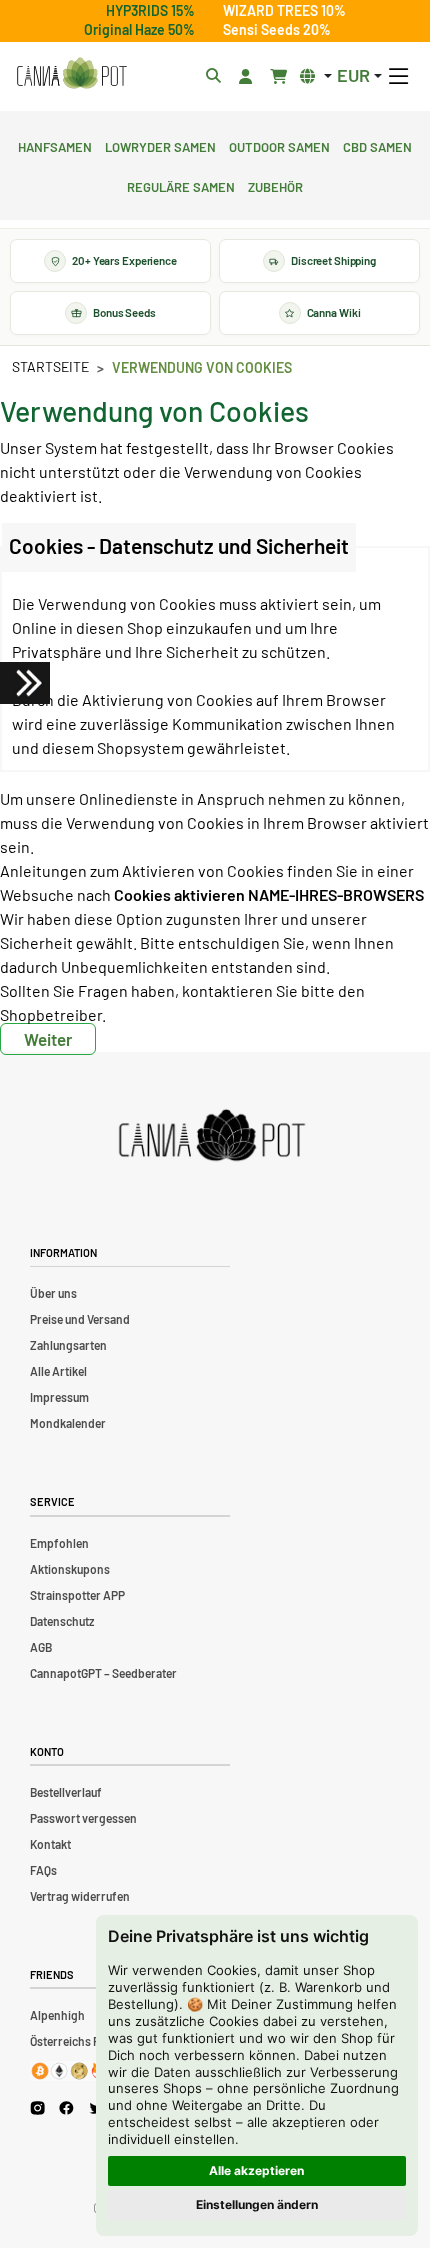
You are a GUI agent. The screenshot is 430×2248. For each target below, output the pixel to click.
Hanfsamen (55, 145)
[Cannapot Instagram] (37, 2107)
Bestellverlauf (66, 1792)
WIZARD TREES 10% (284, 10)
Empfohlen (59, 1543)
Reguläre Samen (181, 185)
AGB (41, 1647)
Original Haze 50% (139, 29)
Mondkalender (68, 1423)
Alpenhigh (57, 2015)
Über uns (53, 1293)
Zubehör (275, 185)
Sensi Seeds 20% (277, 29)
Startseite (50, 366)
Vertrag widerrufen (80, 1896)
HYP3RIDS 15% (150, 10)
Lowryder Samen (160, 145)
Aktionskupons (70, 1569)
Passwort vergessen (83, 1818)
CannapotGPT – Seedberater (103, 1673)
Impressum (59, 1397)
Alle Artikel (58, 1371)
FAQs (43, 1870)
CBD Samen (377, 145)
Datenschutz (62, 1621)
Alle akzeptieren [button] (256, 2170)
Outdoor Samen (279, 145)
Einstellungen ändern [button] (257, 2204)
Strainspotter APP (77, 1595)
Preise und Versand (80, 1319)
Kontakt (50, 1844)
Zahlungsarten (68, 1345)
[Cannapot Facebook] (66, 2107)
